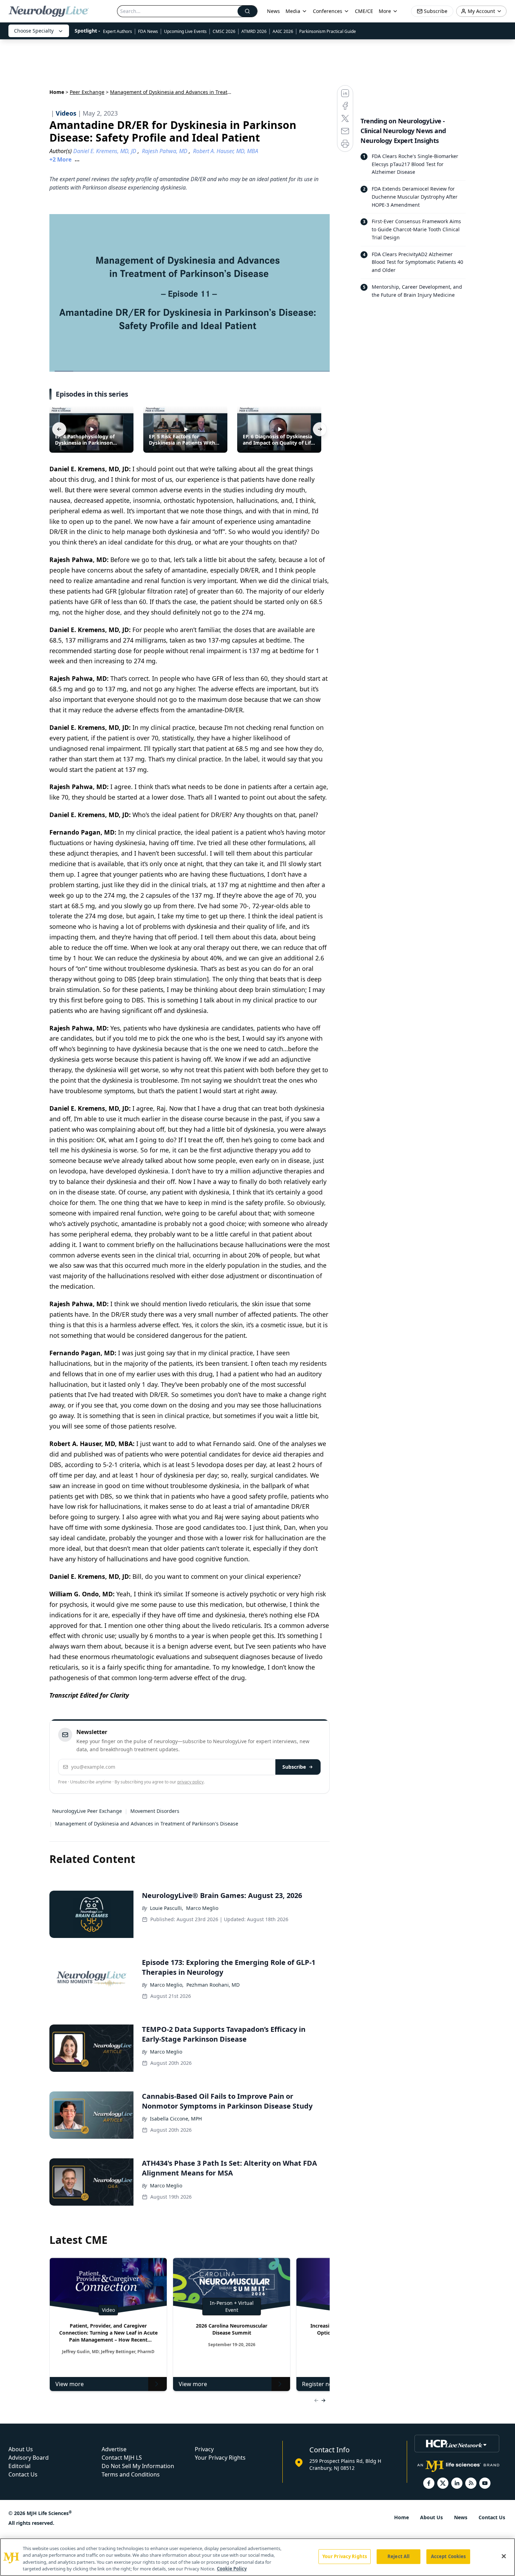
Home (57, 92)
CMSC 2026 (224, 31)
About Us (21, 2449)
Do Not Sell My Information (138, 2466)
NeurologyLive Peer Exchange (87, 1811)
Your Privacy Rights (220, 2458)
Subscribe (294, 1767)
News (273, 11)
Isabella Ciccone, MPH (176, 2119)
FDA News (148, 31)
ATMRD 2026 (254, 31)
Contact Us (23, 2474)
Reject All (399, 2556)
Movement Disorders (155, 1811)
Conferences (328, 11)
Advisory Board (29, 2458)
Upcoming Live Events (185, 31)
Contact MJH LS (122, 2458)
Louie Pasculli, (167, 1908)
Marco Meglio (202, 1908)
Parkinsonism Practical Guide (328, 31)
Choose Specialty (34, 31)
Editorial (19, 2466)
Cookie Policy (232, 2569)
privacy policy (190, 1782)
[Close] (504, 2556)
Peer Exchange (87, 92)
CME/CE (364, 11)
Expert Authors (118, 31)
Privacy (204, 2449)
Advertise (114, 2449)
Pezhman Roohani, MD (213, 1985)
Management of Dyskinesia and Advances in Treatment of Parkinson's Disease (147, 1824)
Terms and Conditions (131, 2474)
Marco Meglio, (167, 1985)
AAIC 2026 (283, 31)
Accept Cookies (448, 2556)
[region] (257, 2557)
